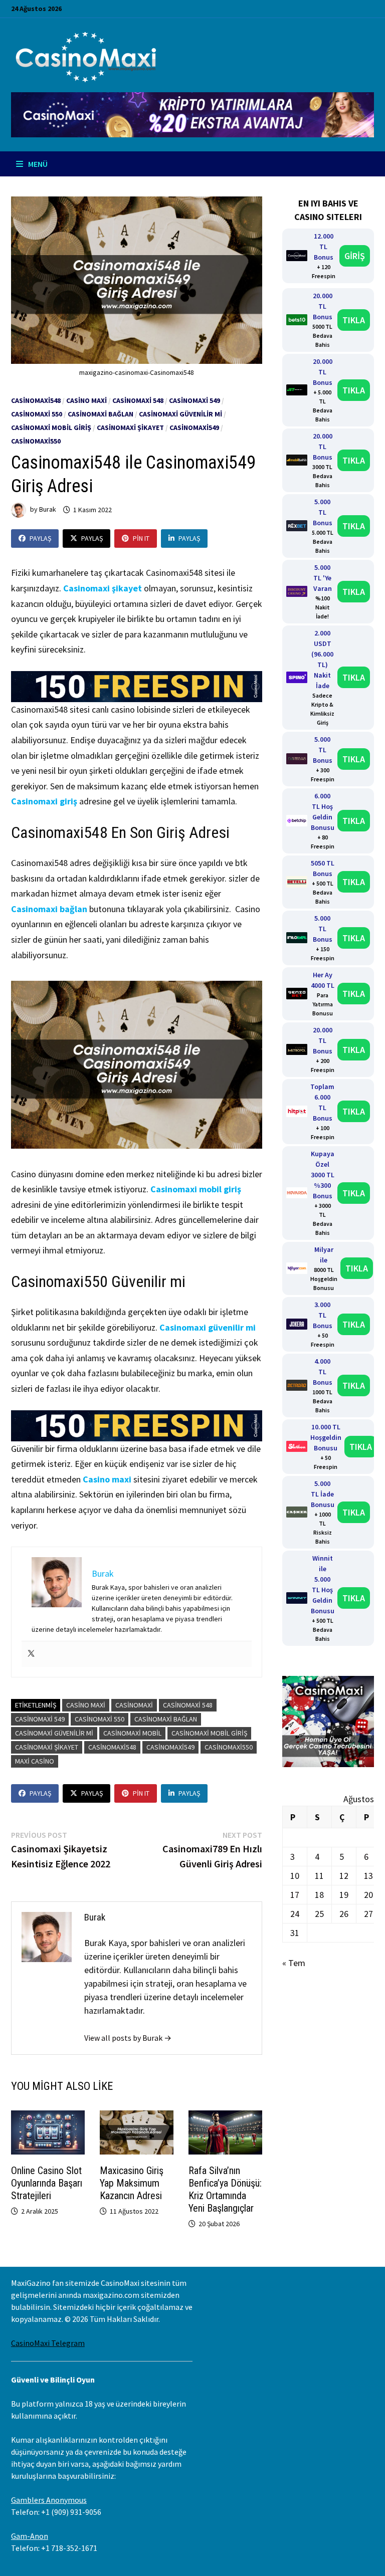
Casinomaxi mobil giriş (51, 427)
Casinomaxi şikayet (103, 588)
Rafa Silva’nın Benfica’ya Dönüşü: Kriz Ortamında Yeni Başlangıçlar (225, 2189)
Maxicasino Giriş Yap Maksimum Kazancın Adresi (132, 2183)
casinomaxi (134, 1705)
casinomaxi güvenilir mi (180, 414)
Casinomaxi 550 (37, 414)
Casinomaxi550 (36, 441)
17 (295, 1895)
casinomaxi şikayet (130, 427)
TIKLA (354, 320)
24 (295, 1914)
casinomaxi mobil (132, 1733)
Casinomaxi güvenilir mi (208, 1327)
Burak (48, 510)
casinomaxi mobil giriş (209, 1733)
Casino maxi (107, 1479)
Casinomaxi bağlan (101, 414)
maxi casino (35, 1761)
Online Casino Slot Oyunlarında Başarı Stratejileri (47, 2183)
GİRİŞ (355, 256)
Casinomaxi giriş (44, 801)
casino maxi (86, 400)
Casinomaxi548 (36, 400)
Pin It (141, 538)
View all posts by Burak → (128, 2038)
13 (368, 1876)
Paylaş (40, 538)
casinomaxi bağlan (166, 1719)
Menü (37, 164)
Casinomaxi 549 (195, 400)
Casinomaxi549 (194, 427)
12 (344, 1876)
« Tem (294, 1963)
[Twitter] (31, 1654)
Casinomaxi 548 (138, 400)
